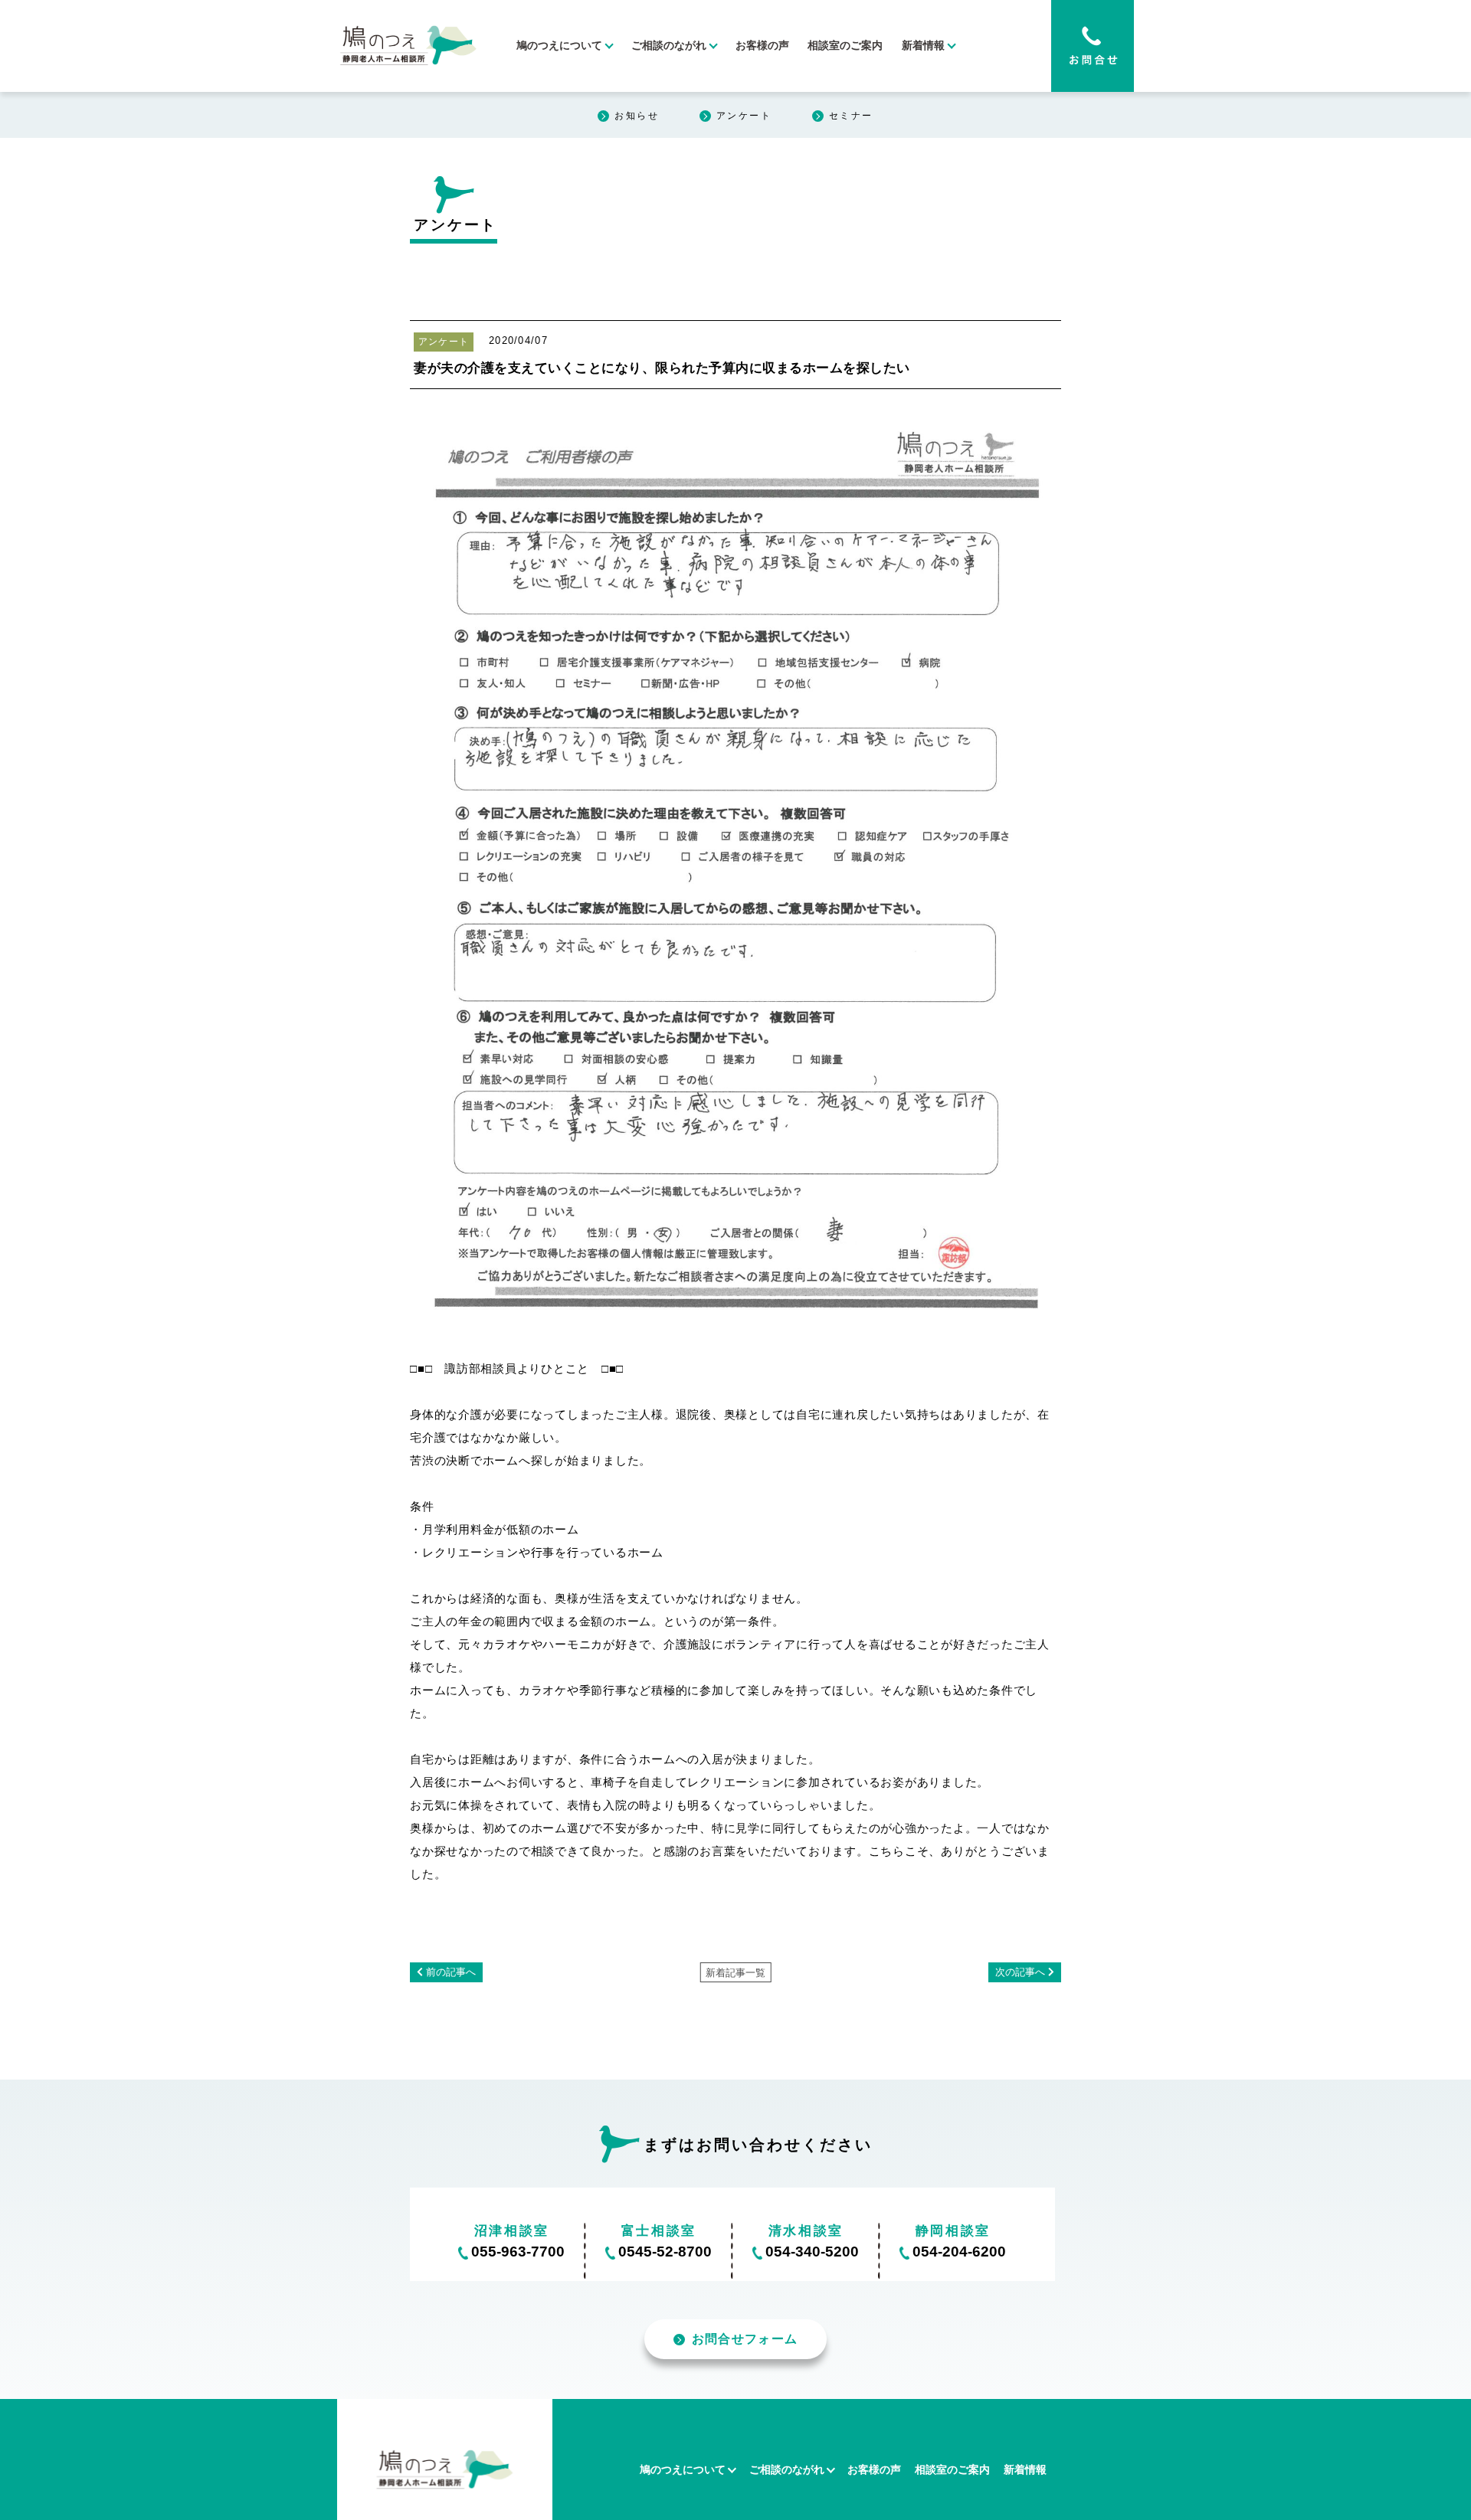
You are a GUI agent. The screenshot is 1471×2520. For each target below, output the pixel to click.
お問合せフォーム (745, 2339)
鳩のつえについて (559, 46)
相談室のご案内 (845, 46)
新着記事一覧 (735, 1973)
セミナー (851, 116)
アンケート (744, 116)
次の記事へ (1020, 1972)
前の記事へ (451, 1972)
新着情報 (923, 46)
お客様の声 (762, 46)
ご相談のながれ (669, 46)
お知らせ (637, 116)
